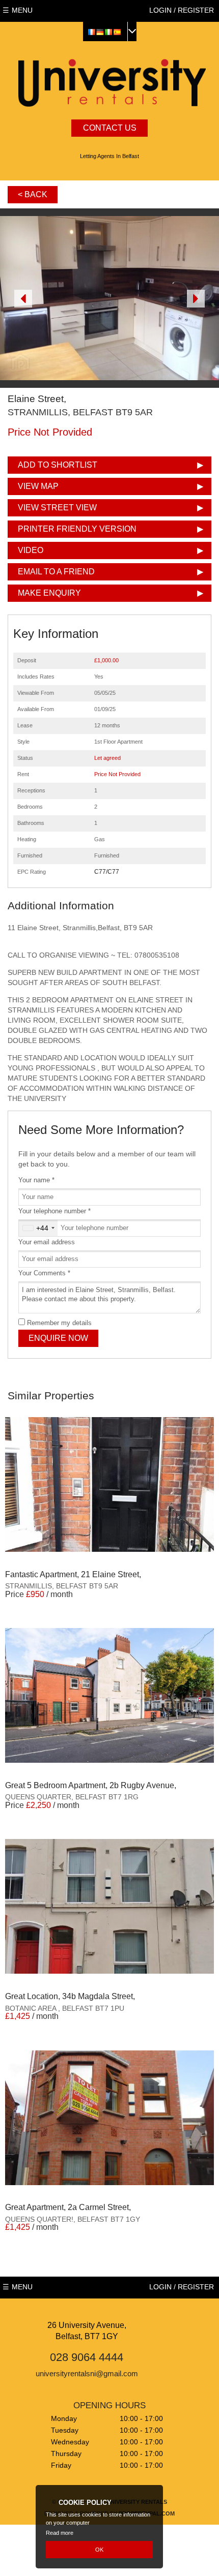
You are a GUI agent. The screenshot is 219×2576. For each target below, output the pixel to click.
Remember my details (59, 1323)
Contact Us (110, 128)
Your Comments (44, 1273)
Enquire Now (58, 1338)
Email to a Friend (56, 572)
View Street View (57, 508)
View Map (38, 486)
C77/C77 (107, 872)
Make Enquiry (49, 593)
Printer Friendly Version (77, 529)
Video (31, 550)
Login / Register (182, 10)
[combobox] (38, 1228)
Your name (36, 1180)
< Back (33, 194)
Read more (60, 2533)
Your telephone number (54, 1211)
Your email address (47, 1242)
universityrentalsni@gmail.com (87, 2373)
